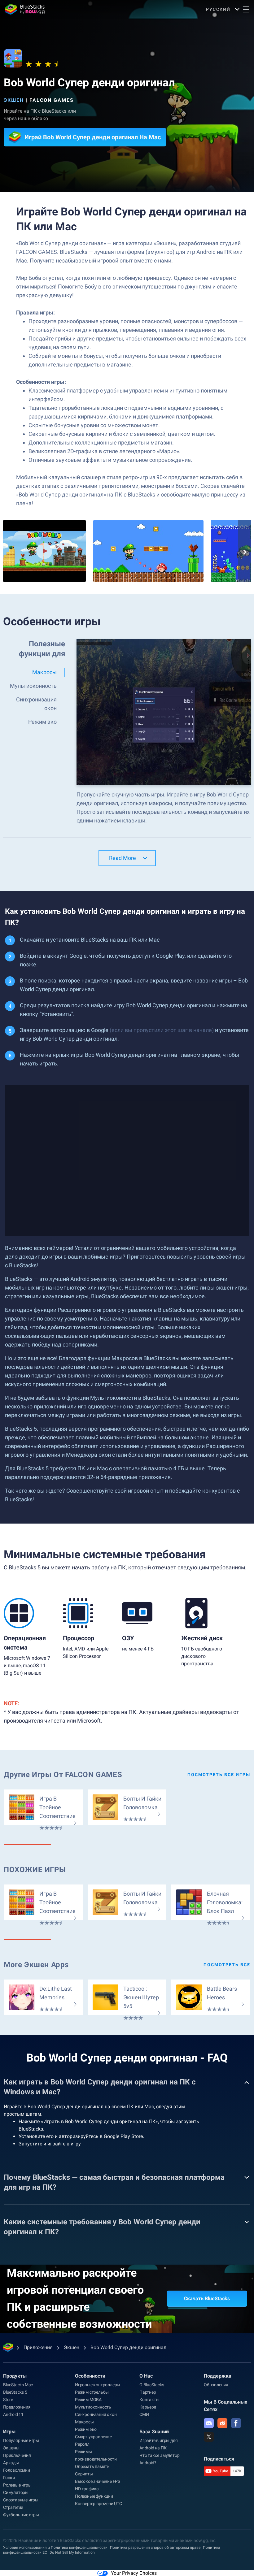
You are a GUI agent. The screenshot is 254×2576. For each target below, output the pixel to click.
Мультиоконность (93, 2407)
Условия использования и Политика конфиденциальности (55, 2548)
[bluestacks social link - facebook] (236, 2423)
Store (8, 2400)
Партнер (148, 2392)
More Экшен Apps (36, 1965)
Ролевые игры (17, 2485)
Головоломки (17, 2470)
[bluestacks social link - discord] (209, 2423)
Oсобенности (90, 2376)
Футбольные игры (21, 2515)
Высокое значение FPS (98, 2481)
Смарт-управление (93, 2437)
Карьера (148, 2407)
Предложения (17, 2407)
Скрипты (84, 2474)
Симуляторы (16, 2492)
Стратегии (13, 2507)
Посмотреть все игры (219, 1775)
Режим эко (86, 2429)
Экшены (11, 2448)
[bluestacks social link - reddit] (222, 2423)
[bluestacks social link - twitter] (209, 2437)
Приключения (17, 2455)
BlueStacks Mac (18, 2385)
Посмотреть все (227, 1965)
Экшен (14, 100)
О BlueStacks (152, 2385)
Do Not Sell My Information (72, 2552)
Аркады (11, 2463)
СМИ (144, 2414)
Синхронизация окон (96, 2414)
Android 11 (13, 2414)
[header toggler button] (246, 9)
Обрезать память (92, 2466)
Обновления (216, 2385)
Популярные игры (21, 2440)
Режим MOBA (88, 2400)
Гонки (9, 2478)
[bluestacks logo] (25, 9)
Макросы (84, 2422)
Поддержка (218, 2376)
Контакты (149, 2400)
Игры (9, 2432)
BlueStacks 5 (15, 2392)
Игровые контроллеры (98, 2385)
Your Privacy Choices (134, 2573)
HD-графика (87, 2489)
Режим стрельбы (92, 2392)
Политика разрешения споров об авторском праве (155, 2548)
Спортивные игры (21, 2500)
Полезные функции (94, 2496)
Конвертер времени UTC (99, 2504)
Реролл (82, 2444)
